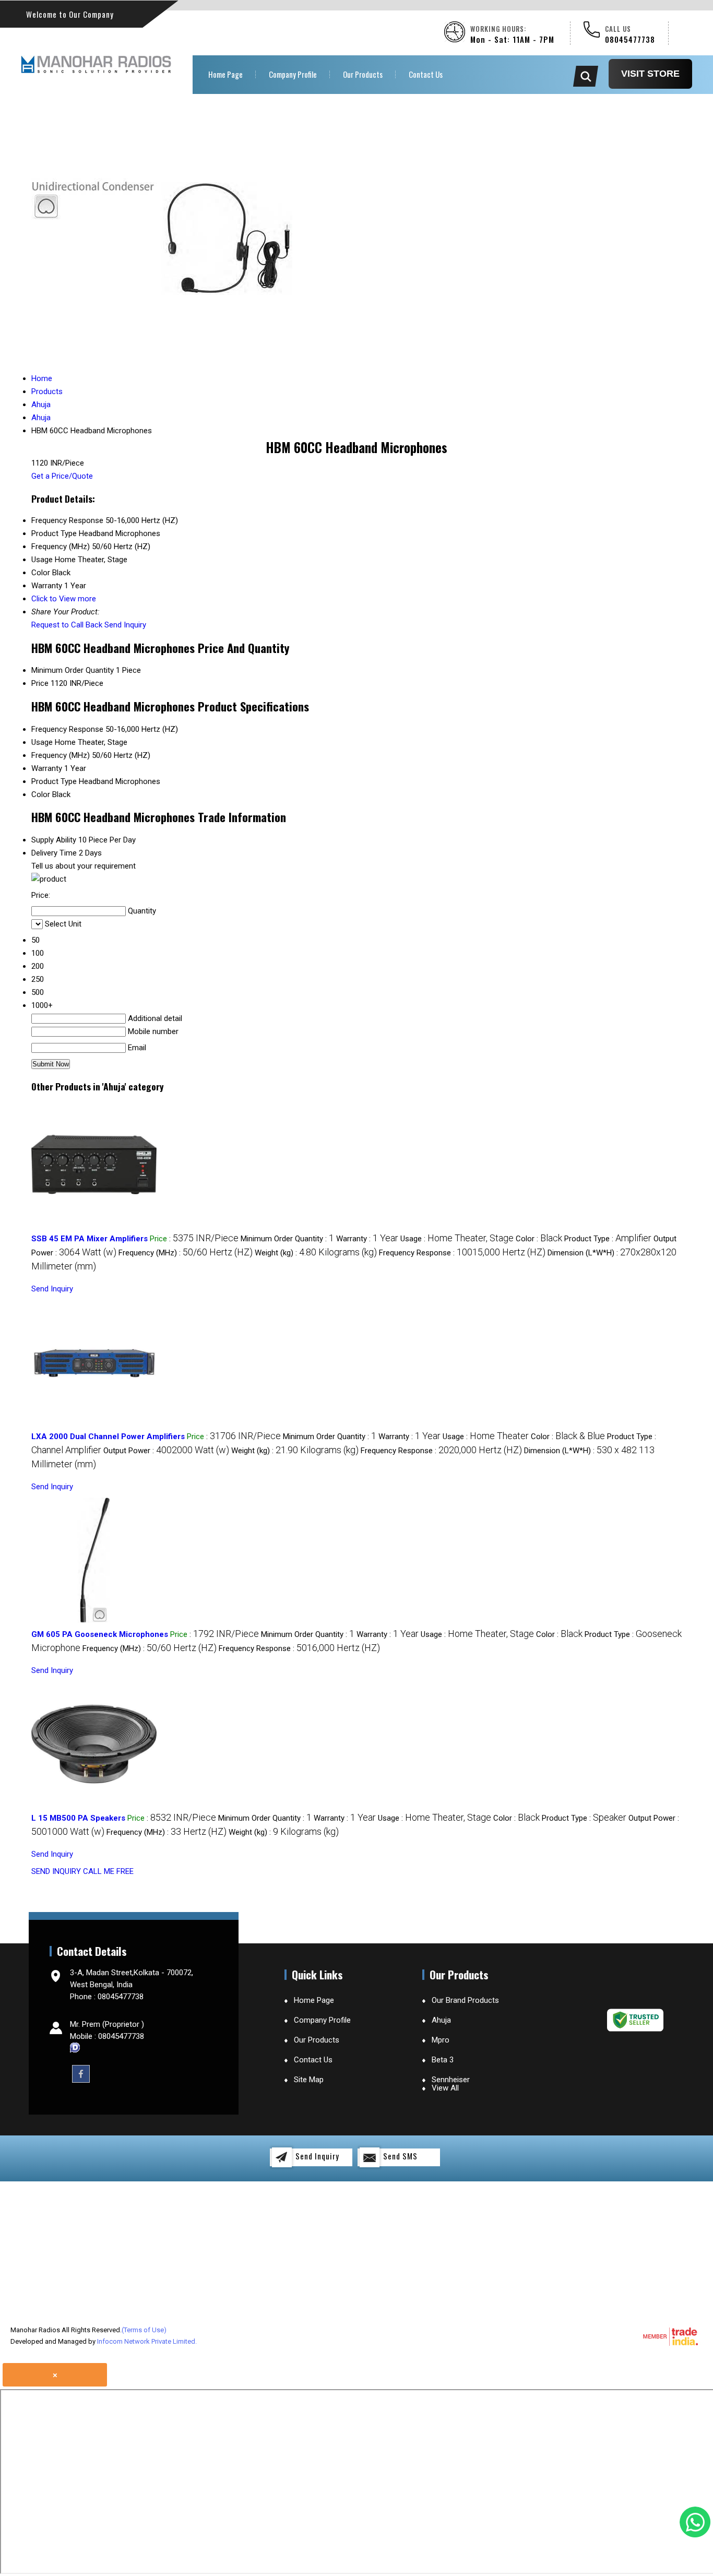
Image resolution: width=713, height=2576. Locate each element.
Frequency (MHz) (61, 755)
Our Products (363, 74)
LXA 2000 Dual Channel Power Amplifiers (108, 1437)
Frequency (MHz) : (186, 1253)
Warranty (47, 768)
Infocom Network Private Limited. (147, 2341)
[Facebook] (81, 2073)
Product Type (54, 781)
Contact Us (426, 74)
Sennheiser (451, 2080)
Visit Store (650, 74)
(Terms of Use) (144, 2330)
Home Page (225, 74)
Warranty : (367, 1239)
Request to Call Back (67, 625)
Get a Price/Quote (62, 476)
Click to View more (64, 599)
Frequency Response (67, 729)
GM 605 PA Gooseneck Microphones (100, 1634)
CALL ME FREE (108, 1871)
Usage (42, 742)
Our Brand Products (465, 2000)
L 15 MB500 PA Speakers (78, 1818)
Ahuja (441, 2020)
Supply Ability (54, 840)
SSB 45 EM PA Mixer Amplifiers (90, 1239)
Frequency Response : (462, 1253)
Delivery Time (54, 853)
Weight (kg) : (316, 1253)
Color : (539, 1239)
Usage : (457, 1239)
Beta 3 (443, 2060)
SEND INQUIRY (56, 1871)
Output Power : (166, 1451)
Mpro (441, 2040)
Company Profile (293, 74)
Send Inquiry (125, 625)
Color (41, 794)
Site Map (309, 2080)
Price (40, 683)
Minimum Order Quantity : (287, 1239)
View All (445, 2088)
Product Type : (608, 1239)
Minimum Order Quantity (73, 670)
